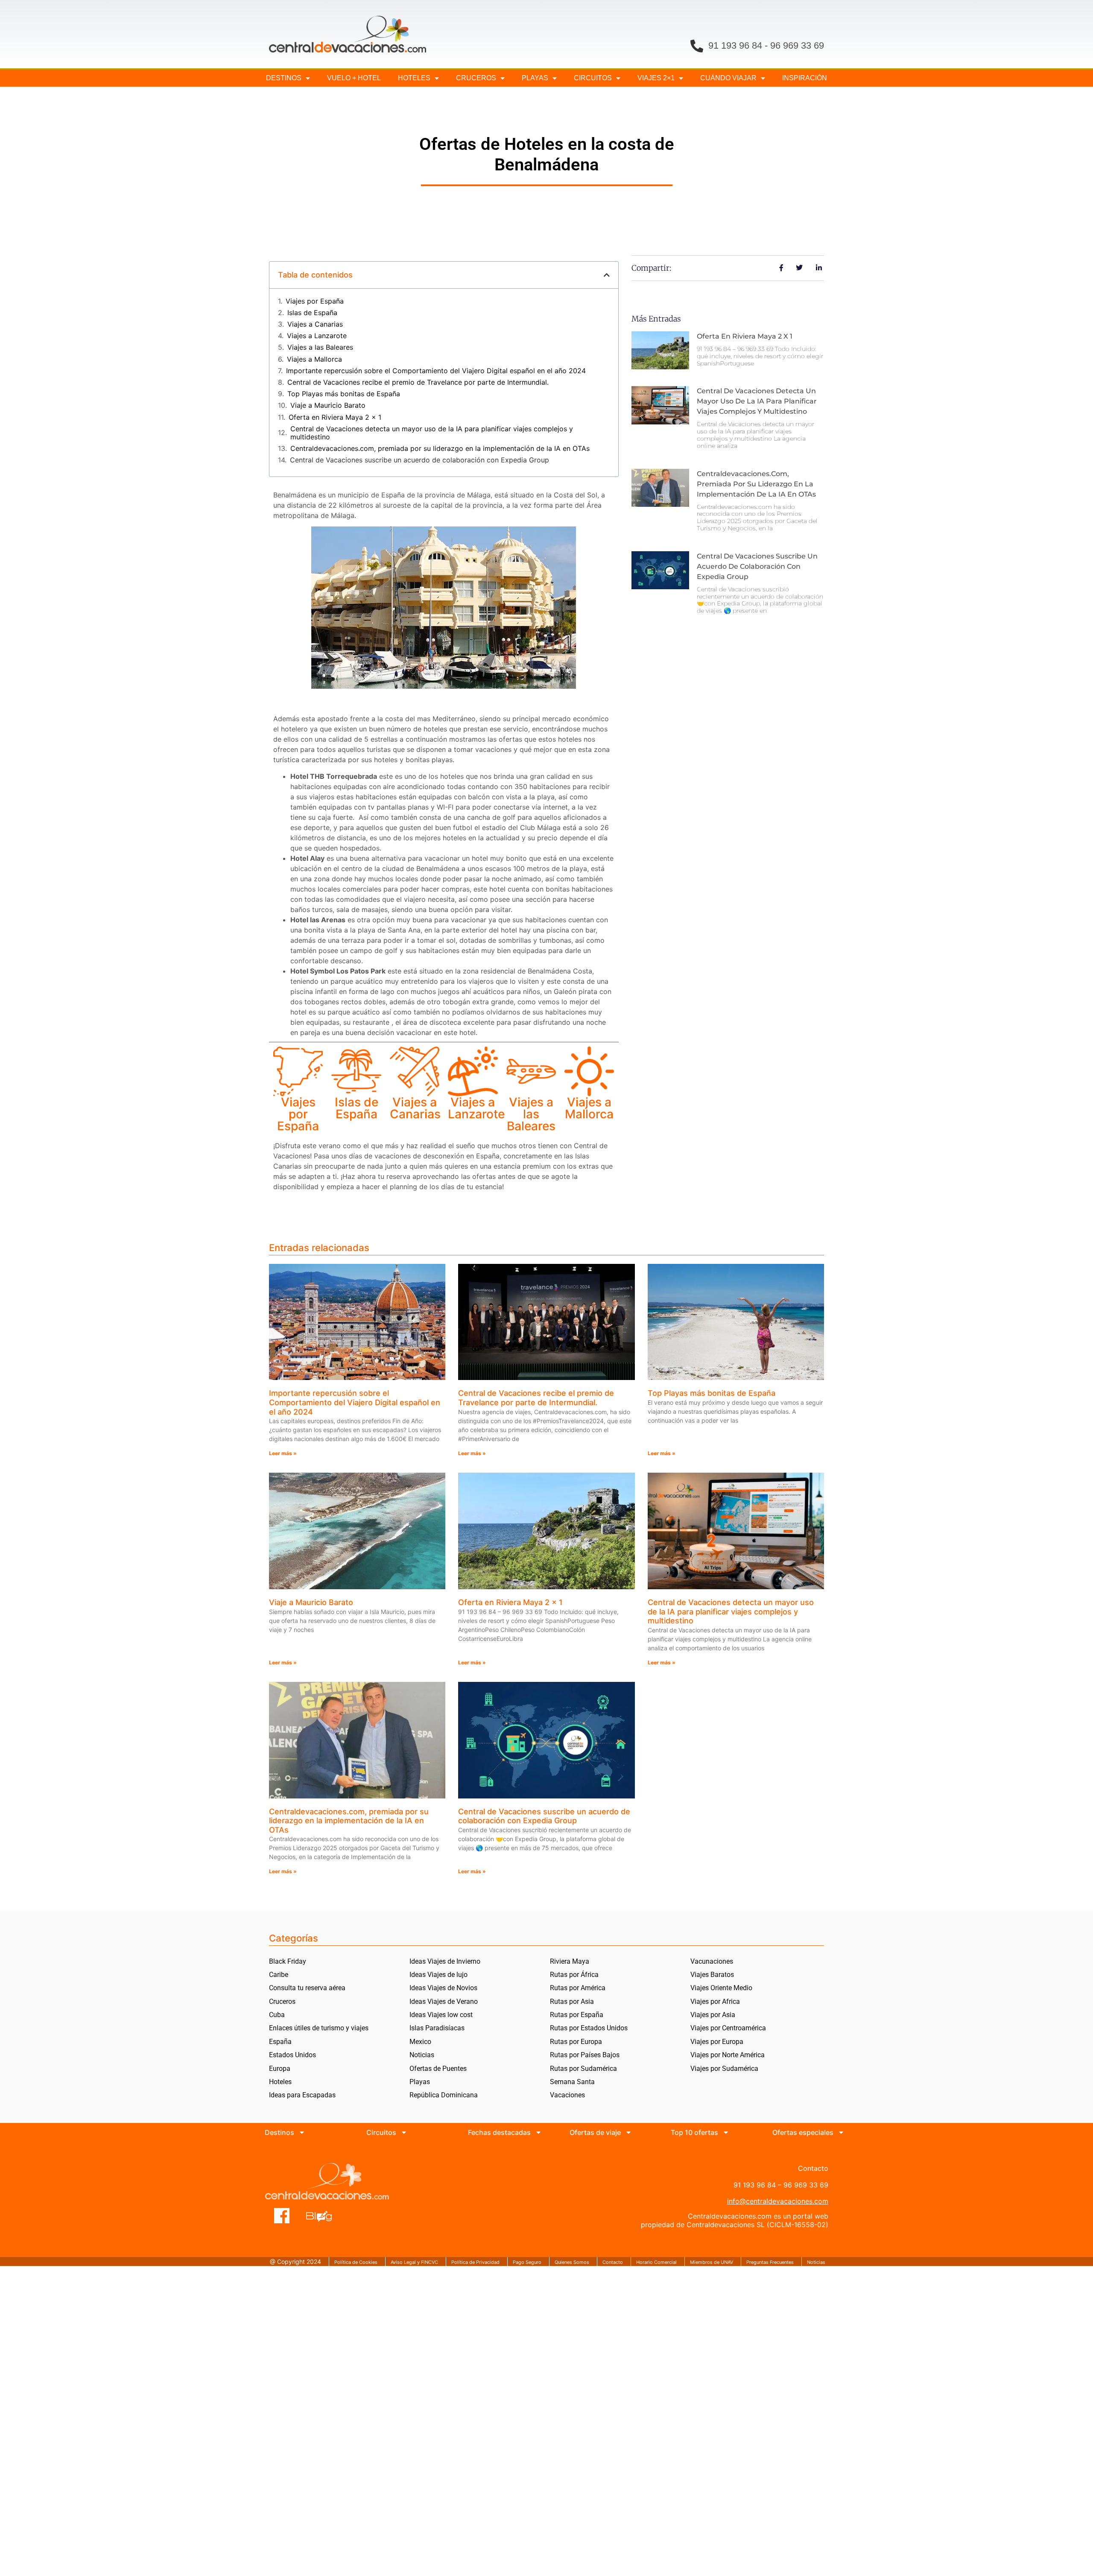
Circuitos (593, 78)
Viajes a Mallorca (314, 359)
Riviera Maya (570, 1961)
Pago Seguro (527, 2262)
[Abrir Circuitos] (404, 2132)
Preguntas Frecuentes (770, 2262)
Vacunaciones (712, 1961)
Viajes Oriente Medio (721, 1988)
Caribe (279, 1975)
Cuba (277, 2015)
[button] (607, 275)
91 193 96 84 (735, 45)
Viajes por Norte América (728, 2055)
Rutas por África (574, 1975)
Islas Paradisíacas (437, 2028)
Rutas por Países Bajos (585, 2055)
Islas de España (312, 313)
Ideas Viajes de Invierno (445, 1961)
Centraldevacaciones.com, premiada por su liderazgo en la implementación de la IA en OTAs (440, 449)
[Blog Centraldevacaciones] (323, 2216)
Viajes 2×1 (656, 78)
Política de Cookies (356, 2262)
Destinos (284, 78)
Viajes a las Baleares (320, 347)
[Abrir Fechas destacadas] (538, 2132)
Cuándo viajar (728, 78)
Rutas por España (577, 2015)
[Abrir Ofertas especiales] (841, 2132)
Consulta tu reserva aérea (307, 1988)
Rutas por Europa (576, 2042)
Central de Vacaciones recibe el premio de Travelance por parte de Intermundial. (418, 382)
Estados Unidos (292, 2055)
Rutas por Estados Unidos (589, 2028)
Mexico (420, 2042)
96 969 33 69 (797, 45)
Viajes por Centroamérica (728, 2028)
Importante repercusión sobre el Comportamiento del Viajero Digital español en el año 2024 (436, 371)
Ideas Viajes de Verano (444, 2001)
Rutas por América (578, 1988)
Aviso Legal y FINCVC (414, 2262)
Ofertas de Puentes (438, 2069)
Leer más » (283, 1453)
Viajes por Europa (717, 2042)
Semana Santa (572, 2082)
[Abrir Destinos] (302, 2132)
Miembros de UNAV (712, 2262)
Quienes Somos (572, 2262)
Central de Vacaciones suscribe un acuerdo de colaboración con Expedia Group (419, 460)
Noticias (422, 2055)
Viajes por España (315, 301)
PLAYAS (535, 78)
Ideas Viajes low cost (441, 2015)
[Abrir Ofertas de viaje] (628, 2132)
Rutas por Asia (572, 2001)
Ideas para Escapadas (302, 2095)
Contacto (613, 2262)
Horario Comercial (656, 2262)
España (280, 2042)
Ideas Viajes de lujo (438, 1975)
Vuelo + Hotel (354, 78)
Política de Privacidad (475, 2262)
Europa (280, 2069)
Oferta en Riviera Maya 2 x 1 (335, 417)
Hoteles (414, 78)
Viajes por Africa (715, 2001)
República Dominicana (444, 2095)
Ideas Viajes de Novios (443, 1988)
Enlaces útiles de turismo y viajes (319, 2028)
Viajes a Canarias (315, 324)
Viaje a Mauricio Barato (328, 405)
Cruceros (476, 78)
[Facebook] (282, 2216)
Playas (420, 2082)
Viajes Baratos (712, 1975)
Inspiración (805, 78)
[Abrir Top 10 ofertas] (726, 2132)
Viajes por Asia (713, 2015)
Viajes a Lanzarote (317, 336)
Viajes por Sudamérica (724, 2069)
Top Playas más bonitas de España (344, 394)
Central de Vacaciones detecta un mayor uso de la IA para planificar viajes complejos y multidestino (432, 433)
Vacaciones (567, 2095)
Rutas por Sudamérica (583, 2069)
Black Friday (288, 1961)
